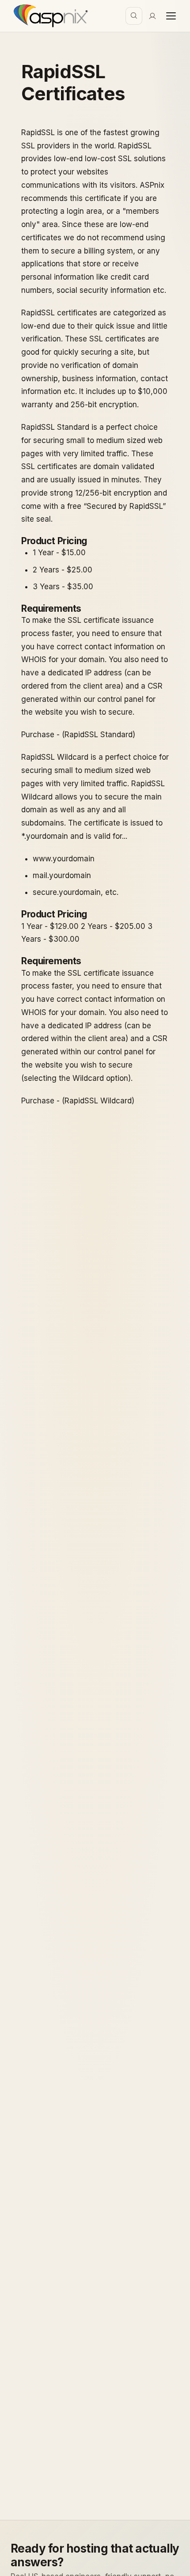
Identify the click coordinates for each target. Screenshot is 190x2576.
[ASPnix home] (50, 16)
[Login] (152, 16)
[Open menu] (171, 16)
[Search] (134, 16)
